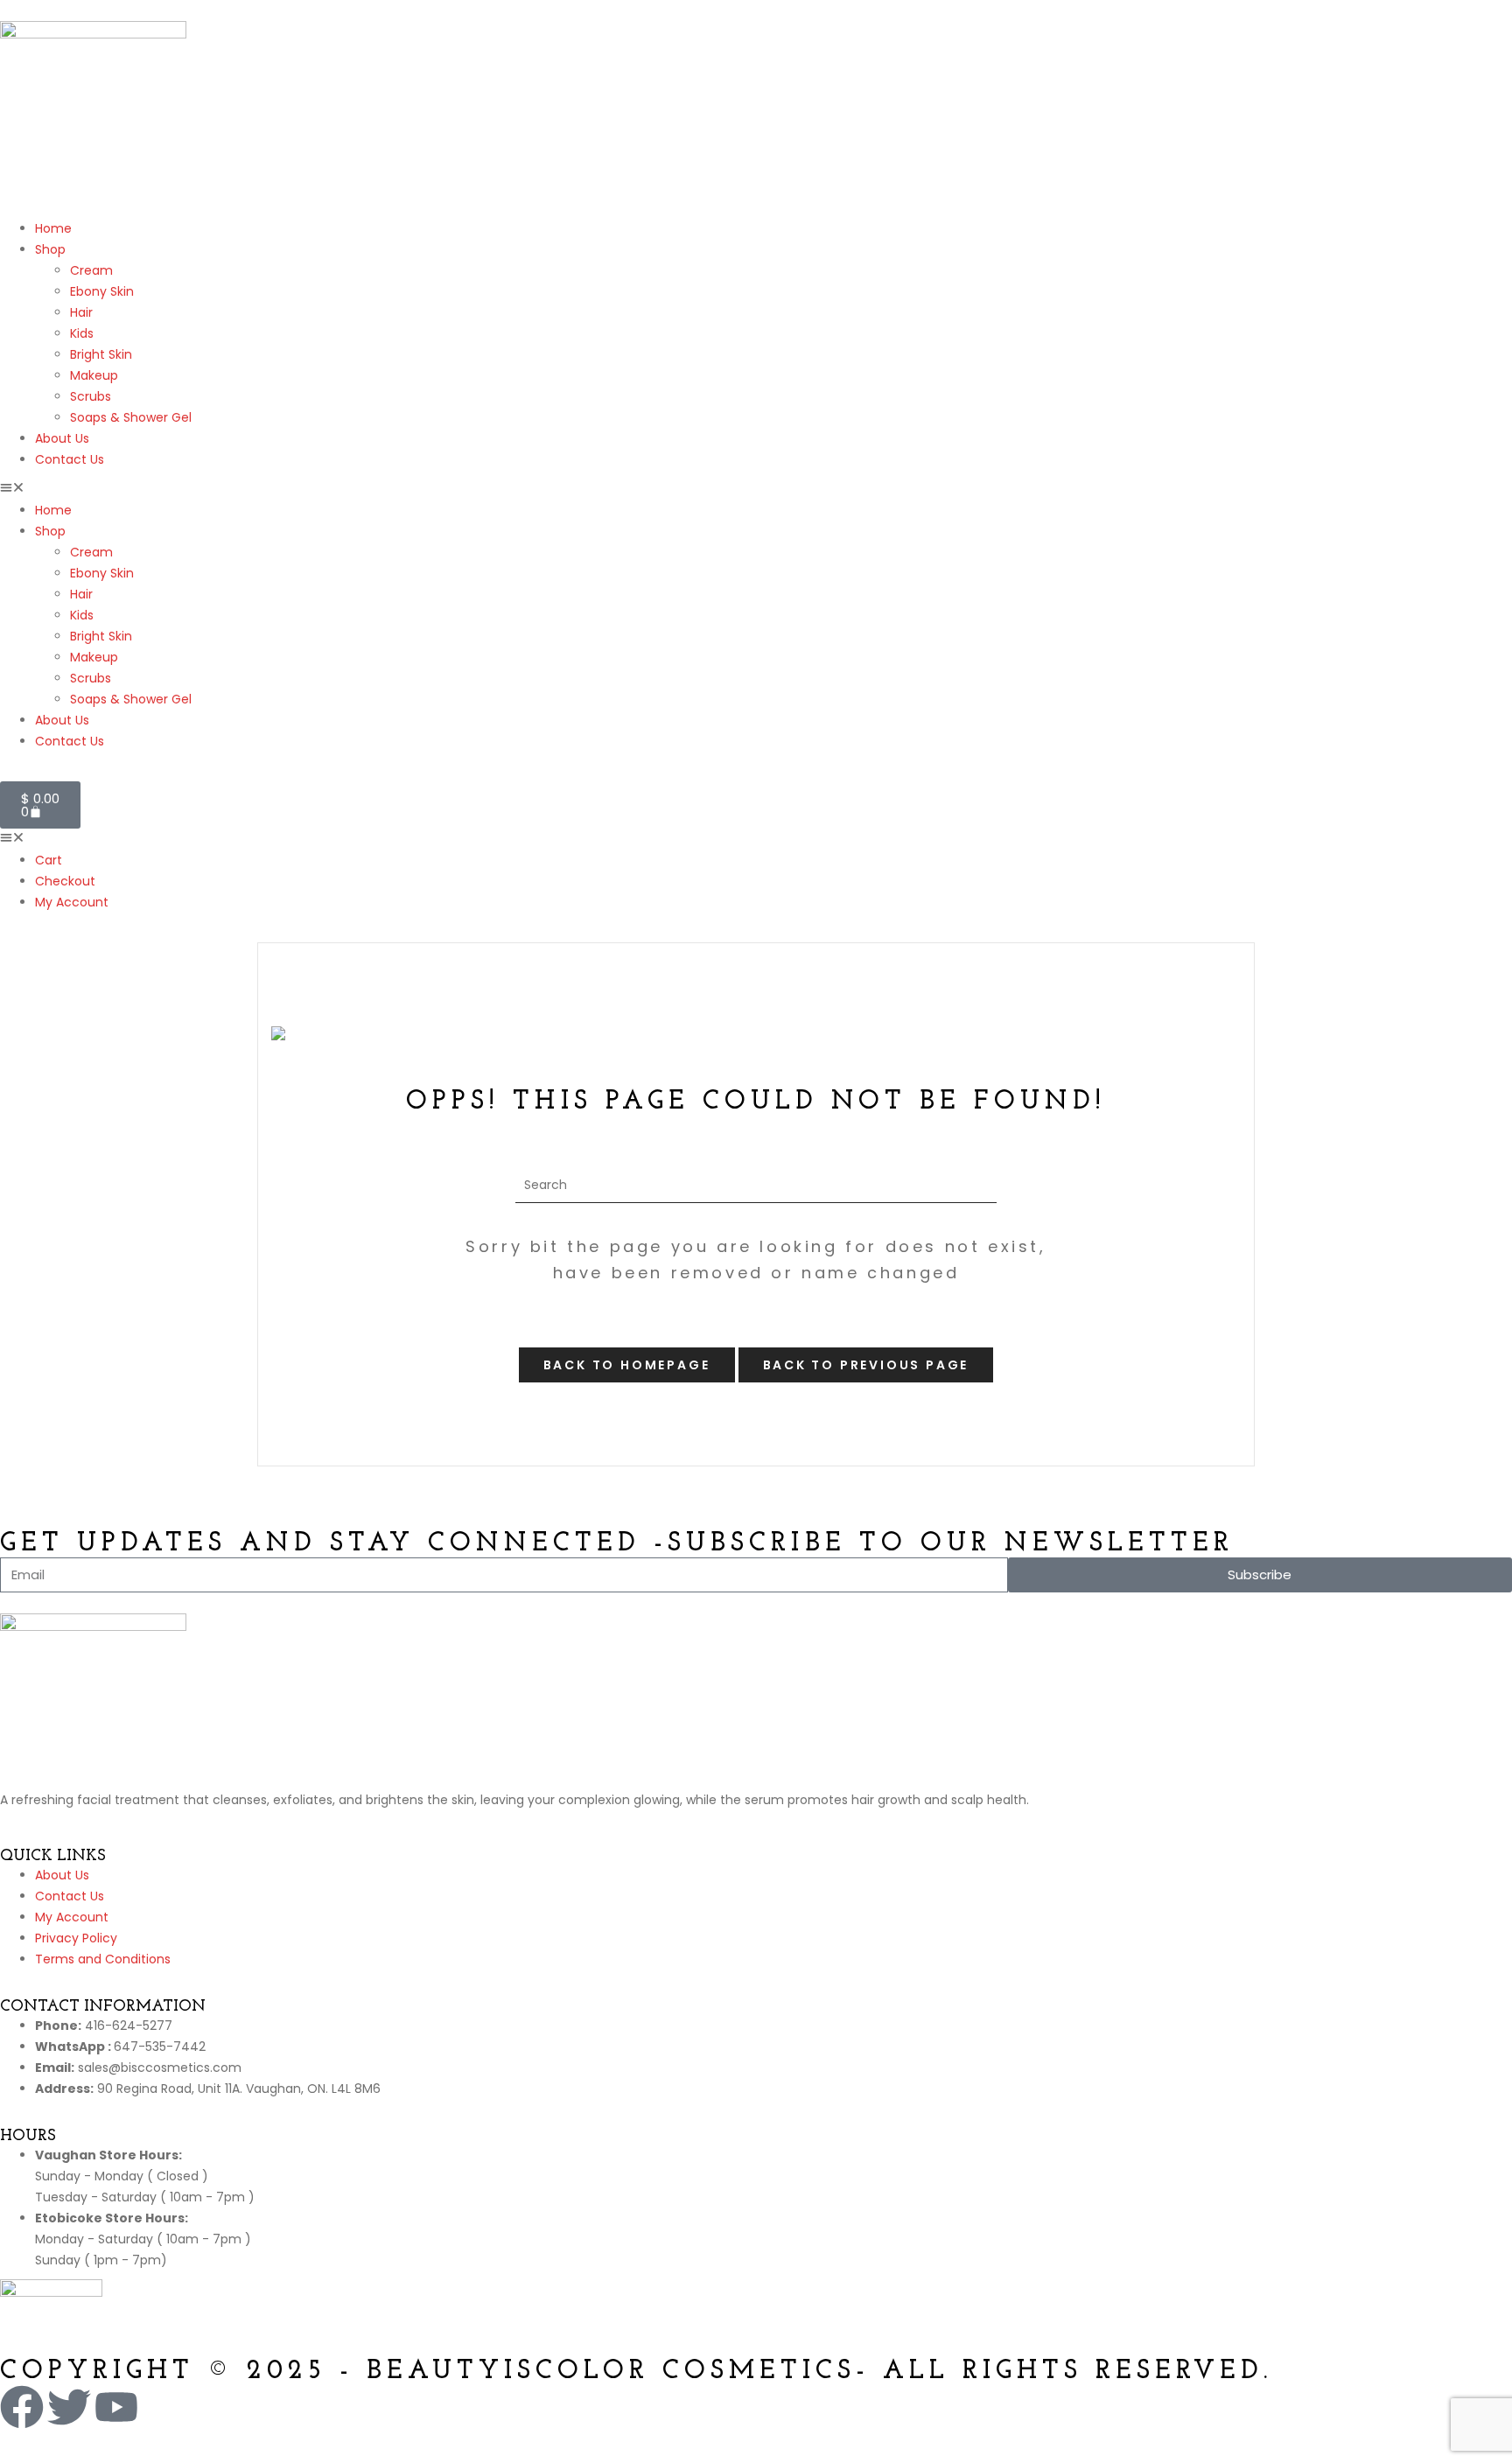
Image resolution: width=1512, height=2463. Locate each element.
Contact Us (70, 459)
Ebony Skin (102, 291)
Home (53, 228)
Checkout (65, 881)
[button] (756, 489)
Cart (49, 860)
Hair (81, 312)
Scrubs (91, 396)
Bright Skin (101, 354)
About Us (62, 438)
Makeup (94, 375)
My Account (72, 902)
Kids (82, 333)
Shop (50, 249)
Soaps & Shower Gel (131, 417)
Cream (91, 270)
